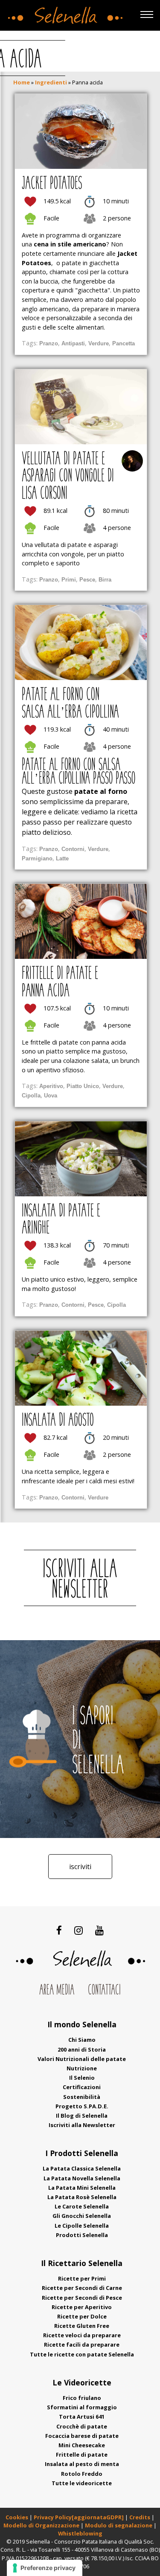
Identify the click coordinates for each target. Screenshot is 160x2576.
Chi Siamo (82, 2040)
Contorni (73, 849)
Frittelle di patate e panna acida (60, 983)
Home (22, 82)
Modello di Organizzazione (42, 2525)
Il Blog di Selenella (82, 2116)
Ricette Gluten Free (82, 2326)
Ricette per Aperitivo (82, 2307)
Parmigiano (37, 858)
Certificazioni (82, 2087)
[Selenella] (64, 13)
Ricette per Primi (82, 2278)
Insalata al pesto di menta (82, 2464)
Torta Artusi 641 (82, 2417)
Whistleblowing (80, 2533)
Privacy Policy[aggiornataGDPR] (79, 2517)
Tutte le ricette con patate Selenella (82, 2354)
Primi (69, 580)
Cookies (17, 2517)
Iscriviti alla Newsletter (82, 2125)
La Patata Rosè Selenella (82, 2197)
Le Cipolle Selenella (82, 2226)
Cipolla (31, 1096)
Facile (51, 218)
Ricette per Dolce (82, 2316)
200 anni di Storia (82, 2049)
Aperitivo (51, 1086)
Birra (105, 580)
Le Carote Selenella (82, 2206)
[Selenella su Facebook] (59, 1930)
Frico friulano (82, 2398)
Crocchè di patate (82, 2426)
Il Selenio (82, 2078)
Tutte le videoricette (82, 2483)
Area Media (57, 1991)
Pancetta (124, 343)
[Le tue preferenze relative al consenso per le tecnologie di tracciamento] (45, 2568)
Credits (140, 2517)
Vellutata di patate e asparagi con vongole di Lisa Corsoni (68, 477)
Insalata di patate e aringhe (61, 1220)
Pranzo (49, 343)
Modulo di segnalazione (119, 2525)
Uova (51, 1096)
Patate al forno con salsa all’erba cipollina (70, 704)
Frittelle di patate (82, 2454)
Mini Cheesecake (82, 2445)
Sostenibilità (82, 2097)
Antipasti (73, 343)
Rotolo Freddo (82, 2474)
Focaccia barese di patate (82, 2436)
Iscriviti (80, 1867)
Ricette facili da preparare (82, 2344)
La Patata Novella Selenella (82, 2178)
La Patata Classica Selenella (82, 2168)
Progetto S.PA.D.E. (82, 2106)
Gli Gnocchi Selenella (82, 2216)
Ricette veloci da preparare (82, 2335)
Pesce (87, 580)
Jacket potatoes (52, 184)
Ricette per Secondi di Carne (82, 2288)
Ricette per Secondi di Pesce (82, 2298)
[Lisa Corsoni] (132, 461)
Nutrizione (82, 2068)
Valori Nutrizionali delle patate (82, 2059)
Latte (62, 858)
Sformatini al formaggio (82, 2407)
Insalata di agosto (58, 1421)
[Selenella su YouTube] (100, 1930)
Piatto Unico (83, 1086)
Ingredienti (51, 82)
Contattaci (104, 1991)
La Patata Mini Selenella (82, 2188)
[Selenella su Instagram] (78, 1930)
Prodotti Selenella (82, 2235)
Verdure (99, 343)
